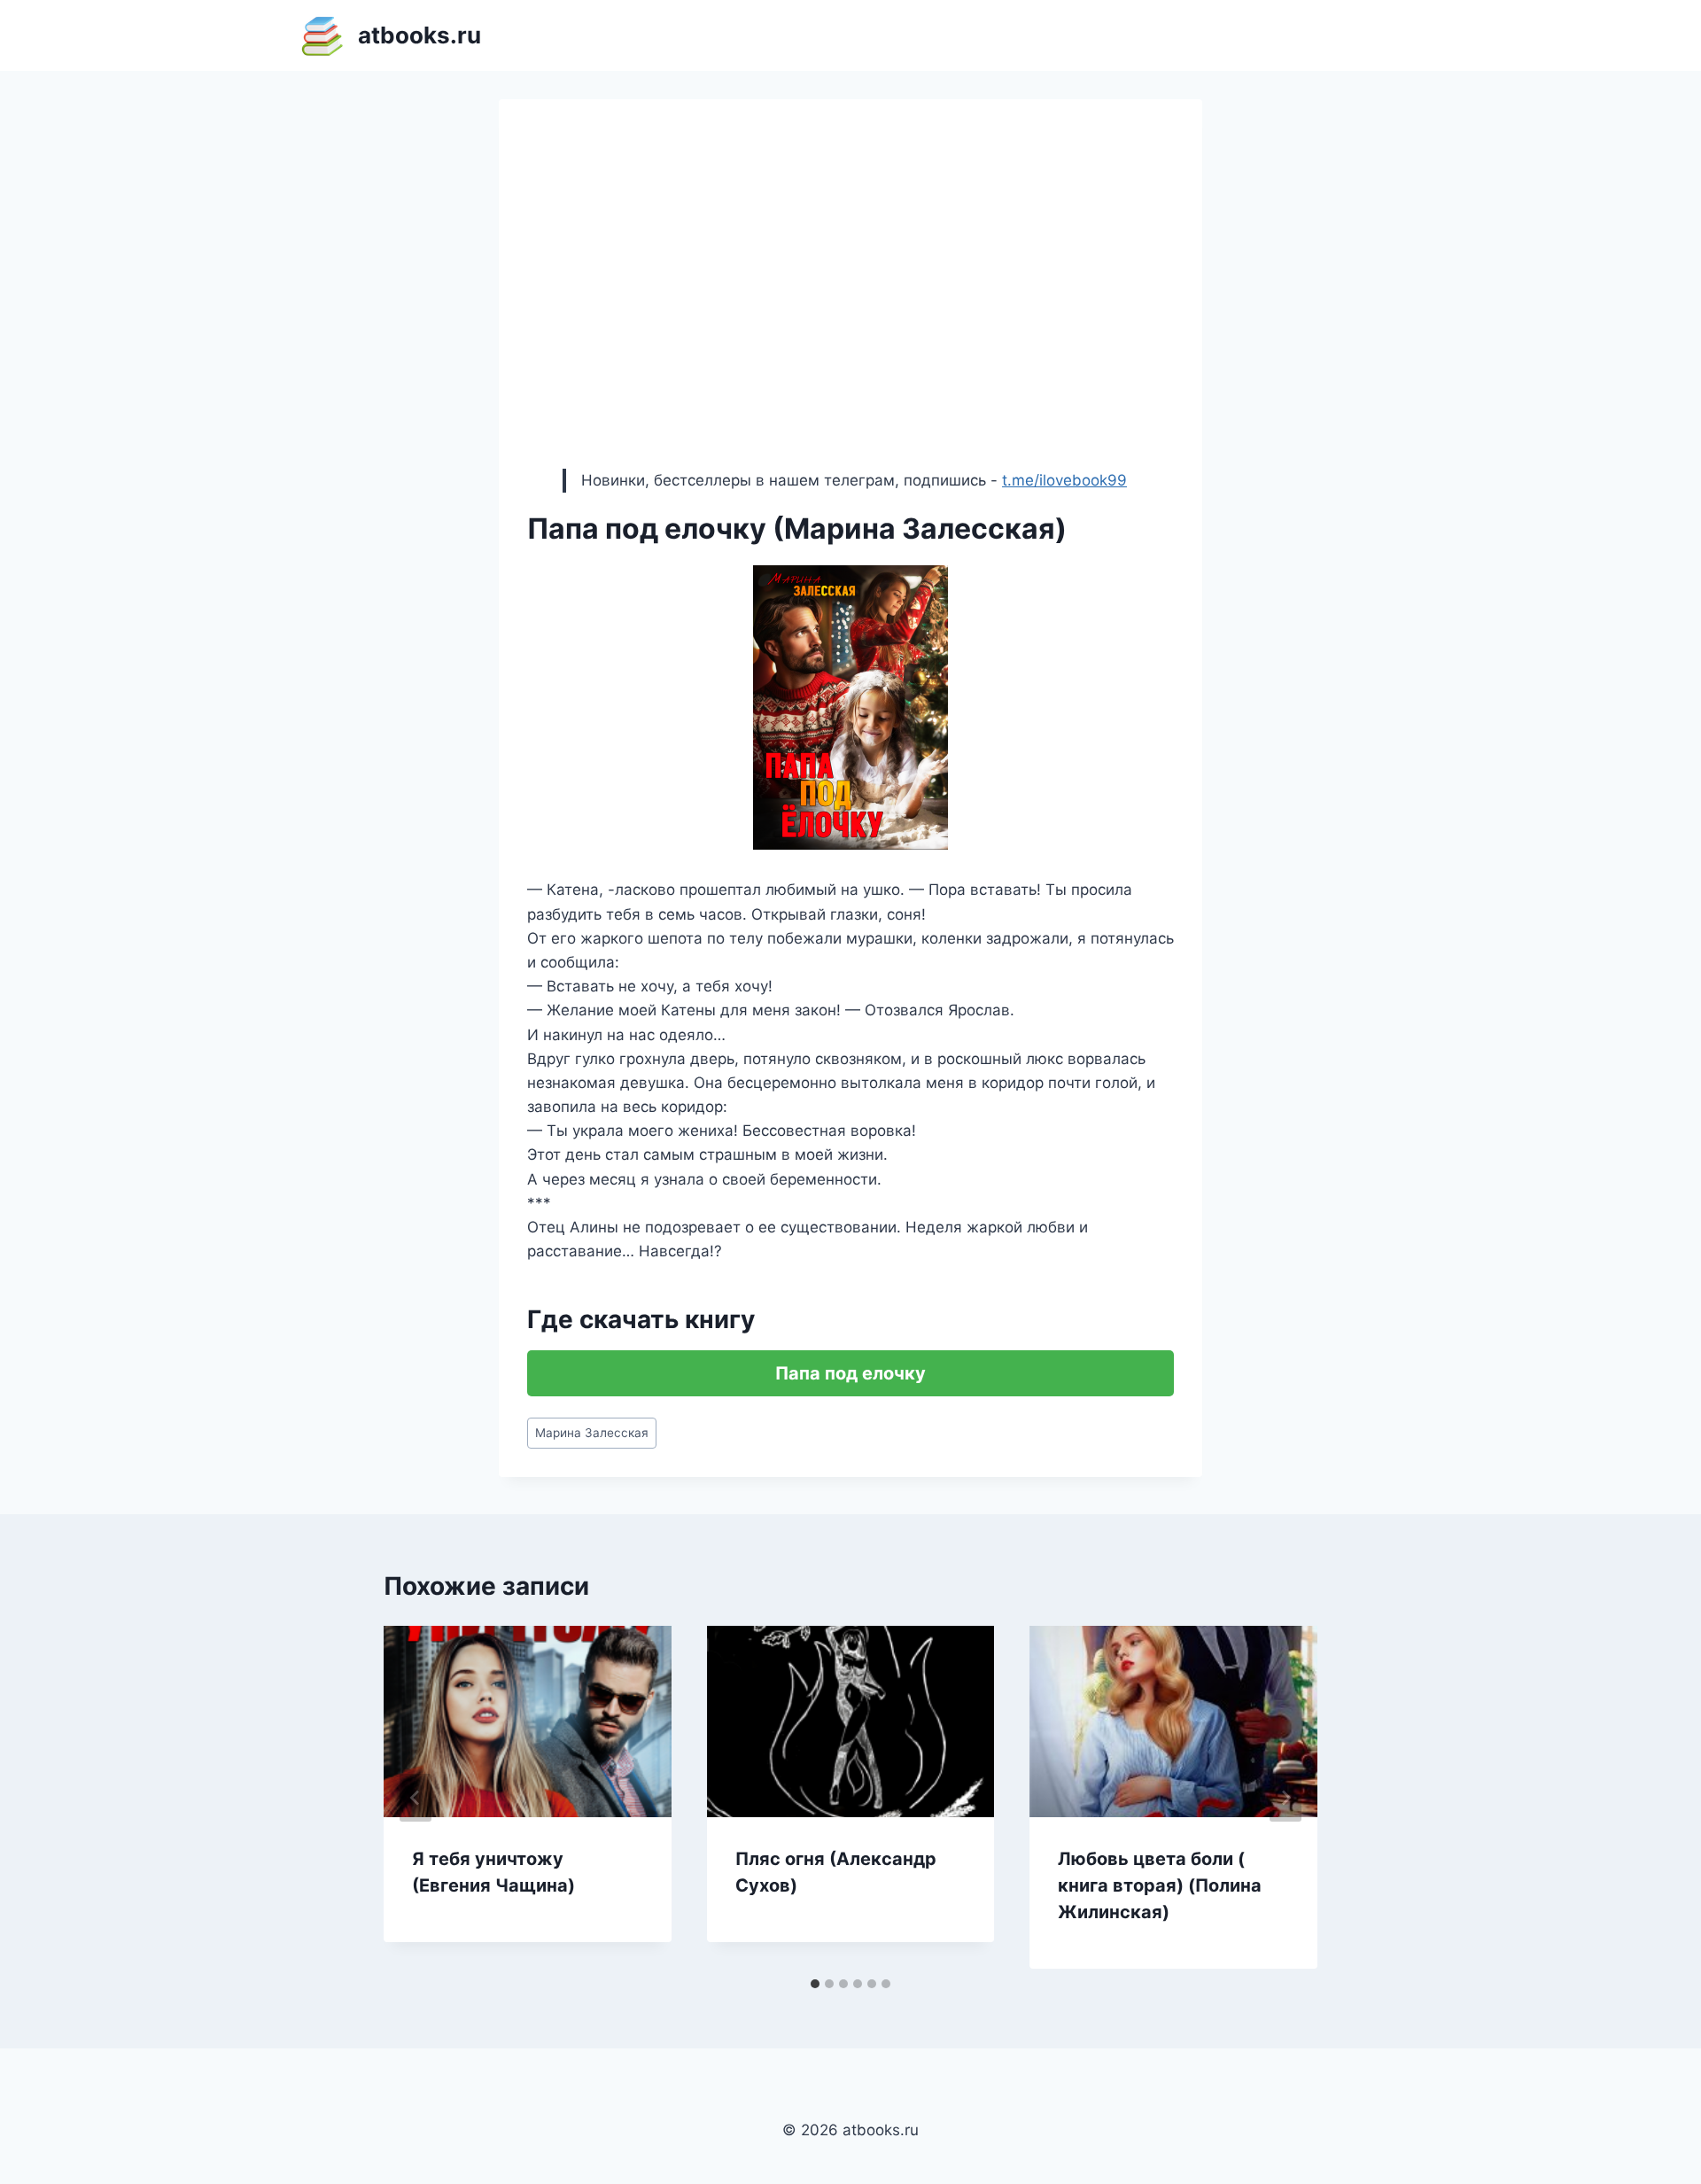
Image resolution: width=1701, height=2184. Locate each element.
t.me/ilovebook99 (1064, 480)
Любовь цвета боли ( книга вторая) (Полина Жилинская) (1160, 1885)
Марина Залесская (592, 1433)
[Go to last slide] (416, 1798)
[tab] (815, 1984)
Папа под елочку (850, 1373)
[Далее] (1285, 1798)
